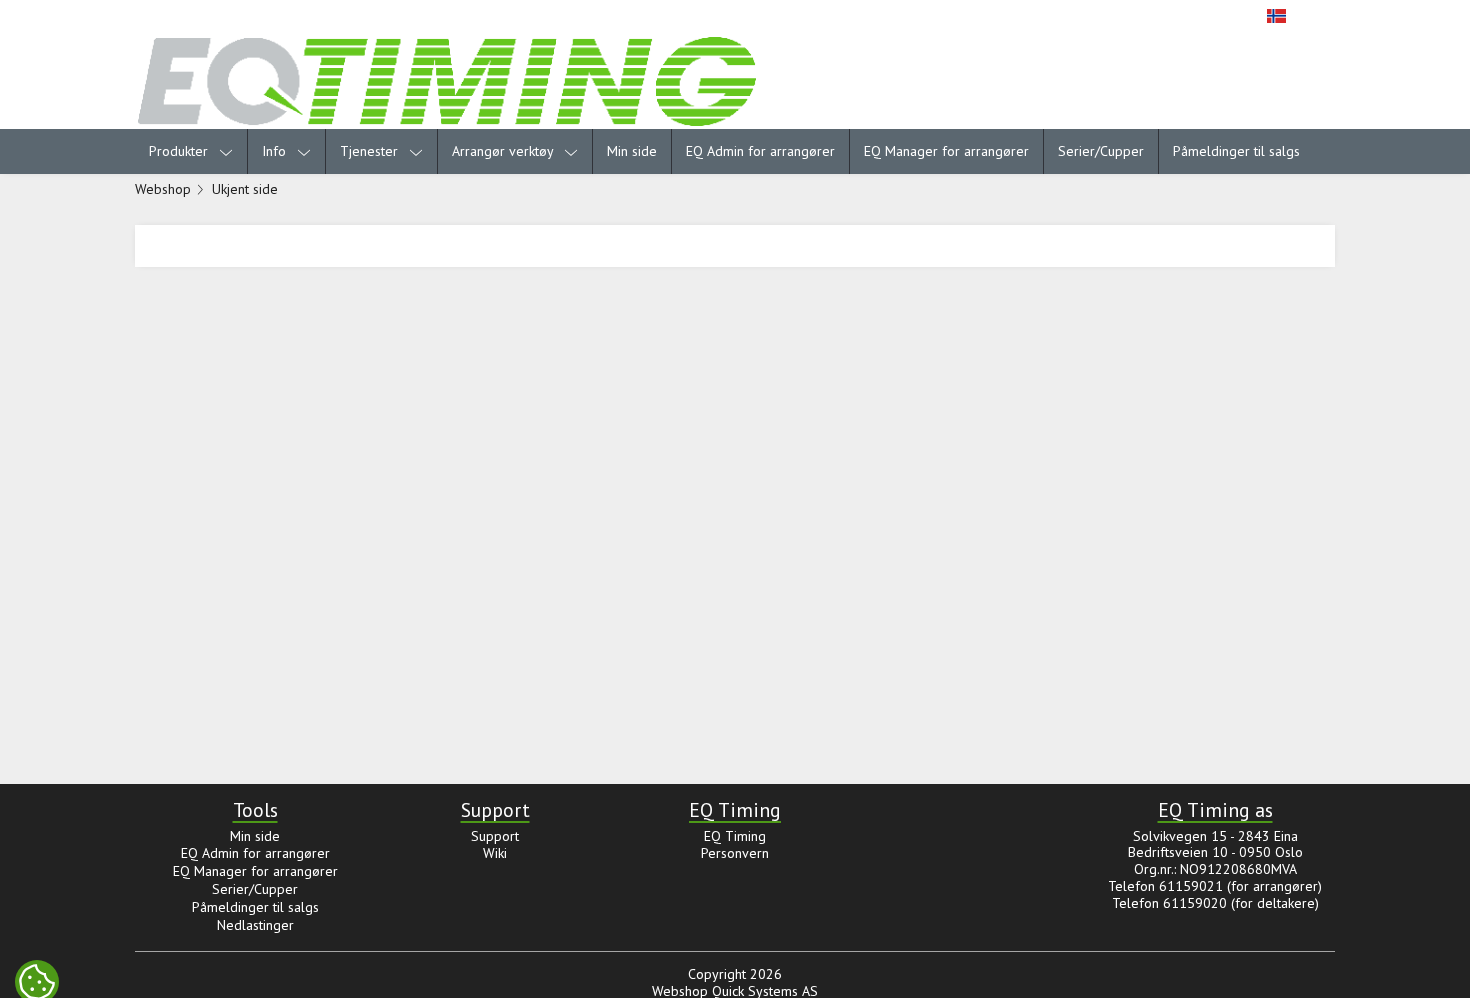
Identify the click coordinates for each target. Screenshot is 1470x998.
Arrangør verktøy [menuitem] (504, 151)
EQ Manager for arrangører (946, 151)
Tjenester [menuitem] (371, 151)
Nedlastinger (255, 925)
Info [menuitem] (276, 151)
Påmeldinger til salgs (1236, 151)
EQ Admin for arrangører (760, 151)
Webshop (163, 189)
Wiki (495, 853)
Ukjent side (245, 189)
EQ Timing (735, 836)
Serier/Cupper (1101, 151)
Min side (632, 151)
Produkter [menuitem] (180, 151)
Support (495, 836)
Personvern (735, 853)
